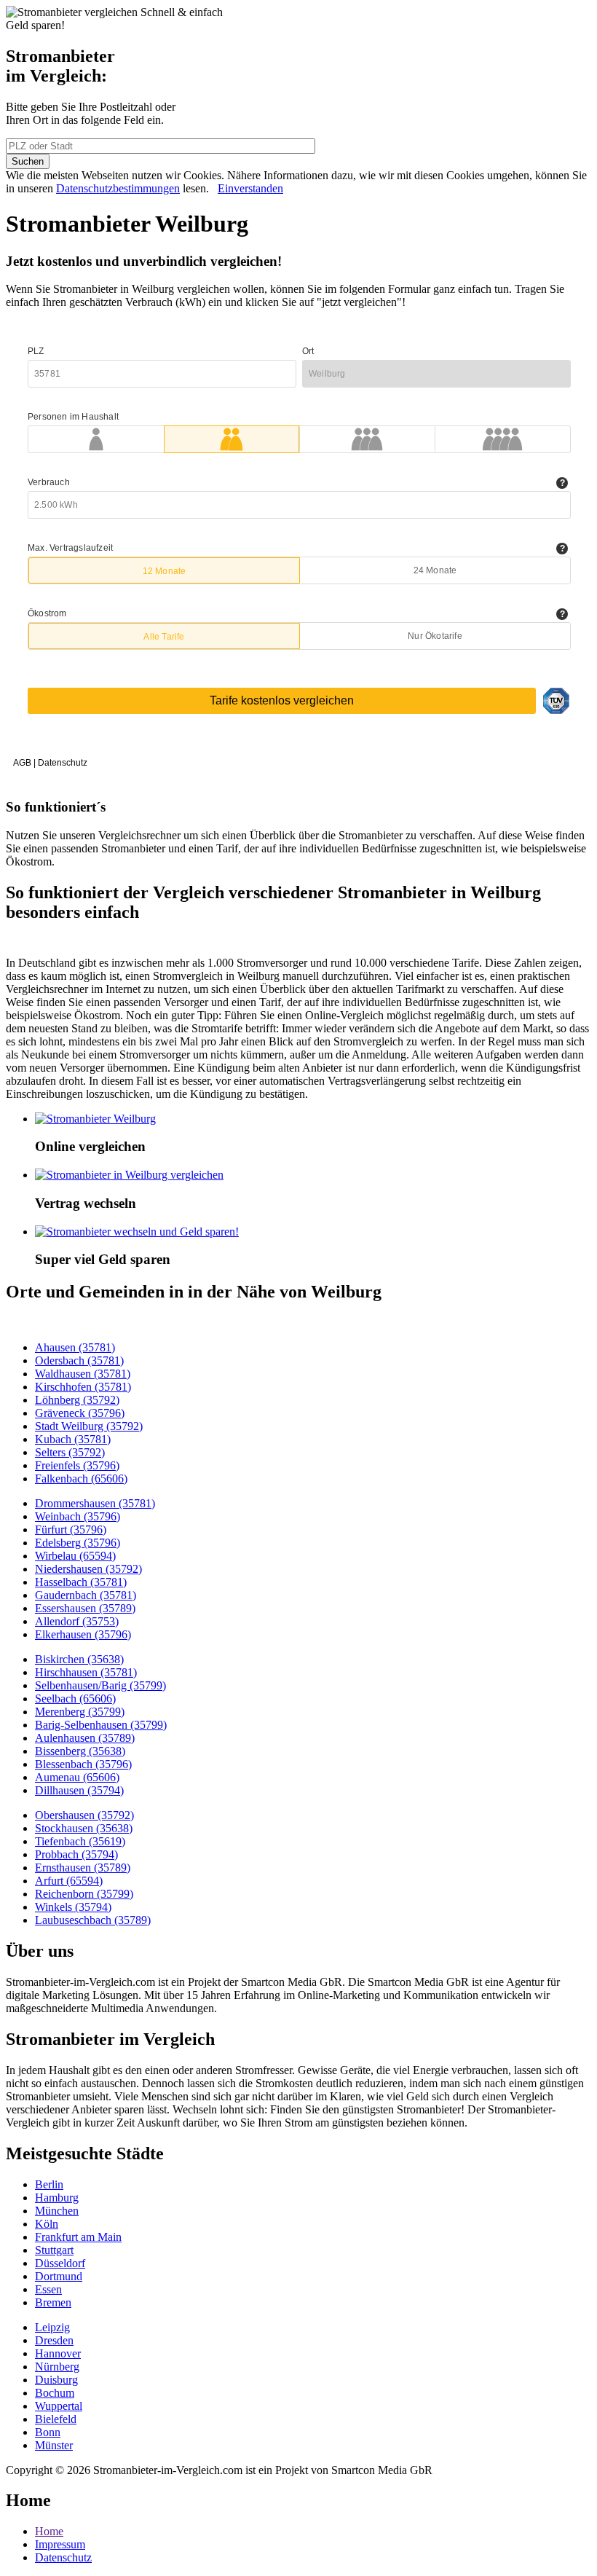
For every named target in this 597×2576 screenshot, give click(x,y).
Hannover (58, 2353)
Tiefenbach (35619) (80, 1841)
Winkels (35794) (73, 1907)
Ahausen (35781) (75, 1347)
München (57, 2211)
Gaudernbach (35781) (86, 1595)
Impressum (60, 2544)
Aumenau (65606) (77, 1777)
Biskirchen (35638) (79, 1659)
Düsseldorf (60, 2263)
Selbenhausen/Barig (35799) (100, 1685)
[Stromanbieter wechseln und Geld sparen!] (137, 1232)
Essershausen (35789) (85, 1608)
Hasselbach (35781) (81, 1582)
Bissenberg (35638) (80, 1751)
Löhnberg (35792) (77, 1400)
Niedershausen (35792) (88, 1569)
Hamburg (57, 2198)
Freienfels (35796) (77, 1465)
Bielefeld (56, 2419)
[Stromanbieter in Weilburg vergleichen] (129, 1175)
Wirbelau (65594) (75, 1556)
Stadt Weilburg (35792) (89, 1426)
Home (49, 2531)
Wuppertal (59, 2406)
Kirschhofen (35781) (83, 1387)
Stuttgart (54, 2250)
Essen (48, 2289)
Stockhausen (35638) (84, 1828)
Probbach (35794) (76, 1854)
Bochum (55, 2393)
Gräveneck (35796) (80, 1413)
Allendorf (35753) (77, 1621)
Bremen (53, 2302)
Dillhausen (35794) (79, 1790)
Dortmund (59, 2276)
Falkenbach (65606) (81, 1479)
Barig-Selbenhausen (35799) (101, 1725)
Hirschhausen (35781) (86, 1672)
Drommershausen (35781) (95, 1503)
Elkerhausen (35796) (83, 1634)
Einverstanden (250, 188)
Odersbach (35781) (79, 1360)
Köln (47, 2224)
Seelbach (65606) (75, 1699)
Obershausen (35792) (84, 1815)
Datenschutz (63, 2557)
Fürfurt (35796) (71, 1529)
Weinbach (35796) (78, 1516)
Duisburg (56, 2380)
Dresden (54, 2340)
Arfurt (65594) (69, 1881)
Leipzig (52, 2327)
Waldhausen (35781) (83, 1374)
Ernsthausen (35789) (83, 1868)
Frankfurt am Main (78, 2237)
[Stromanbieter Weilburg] (95, 1119)
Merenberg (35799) (80, 1712)
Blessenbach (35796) (83, 1764)
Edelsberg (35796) (78, 1543)
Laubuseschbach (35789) (93, 1920)
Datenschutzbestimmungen (118, 188)
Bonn (48, 2432)
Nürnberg (57, 2367)
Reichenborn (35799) (84, 1894)
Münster (54, 2445)
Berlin (49, 2184)
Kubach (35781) (73, 1439)
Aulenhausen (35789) (85, 1738)
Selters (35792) (70, 1452)
